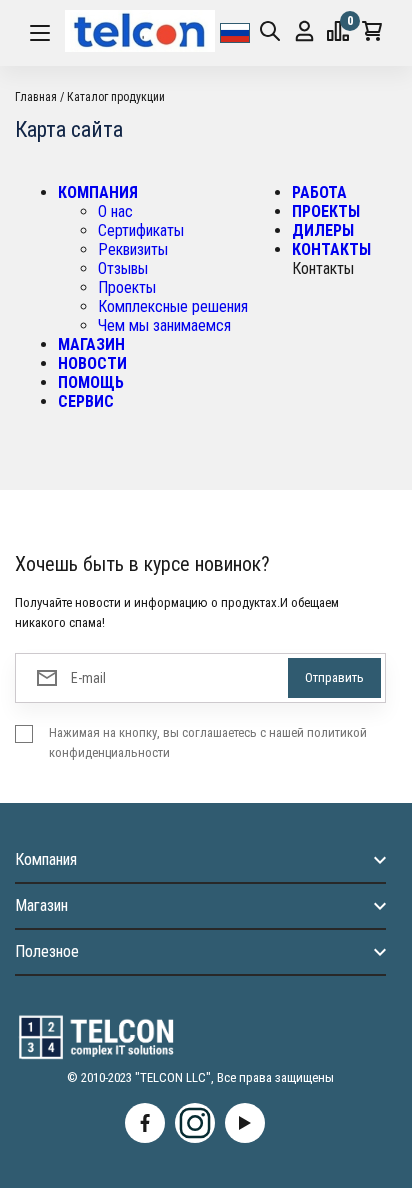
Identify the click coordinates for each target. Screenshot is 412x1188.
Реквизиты (133, 249)
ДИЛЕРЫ (323, 230)
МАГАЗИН (91, 344)
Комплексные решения (173, 306)
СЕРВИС (86, 401)
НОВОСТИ (92, 363)
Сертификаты (141, 230)
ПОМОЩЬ (91, 382)
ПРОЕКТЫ (326, 211)
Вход (304, 33)
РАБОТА (319, 192)
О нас (115, 211)
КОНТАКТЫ (331, 249)
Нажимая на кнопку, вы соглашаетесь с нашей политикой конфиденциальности (208, 742)
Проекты (127, 287)
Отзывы (123, 268)
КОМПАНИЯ (98, 192)
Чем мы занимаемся (164, 325)
